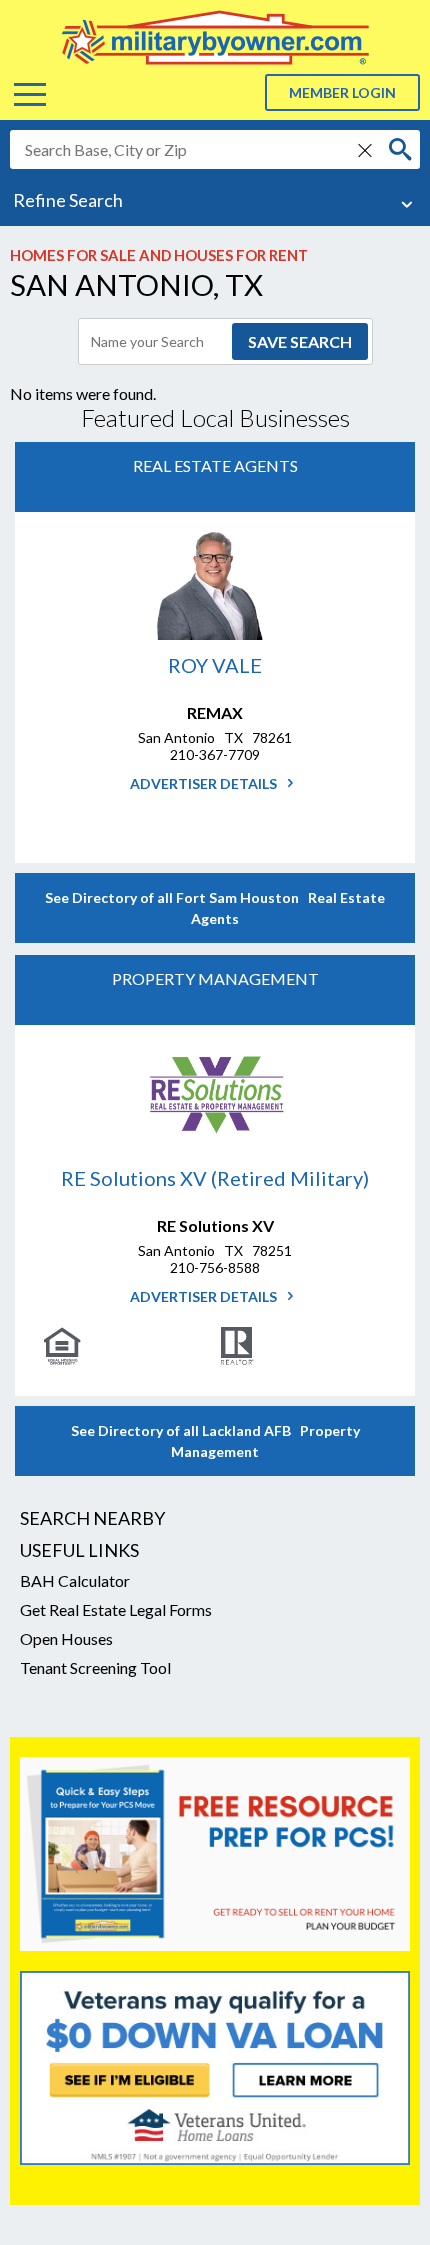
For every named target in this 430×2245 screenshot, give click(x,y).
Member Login (342, 92)
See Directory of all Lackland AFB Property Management (215, 1441)
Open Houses (66, 1638)
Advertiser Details (205, 783)
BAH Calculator (75, 1580)
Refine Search (68, 200)
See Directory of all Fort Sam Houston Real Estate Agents (215, 908)
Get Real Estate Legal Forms (116, 1609)
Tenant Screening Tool (95, 1667)
